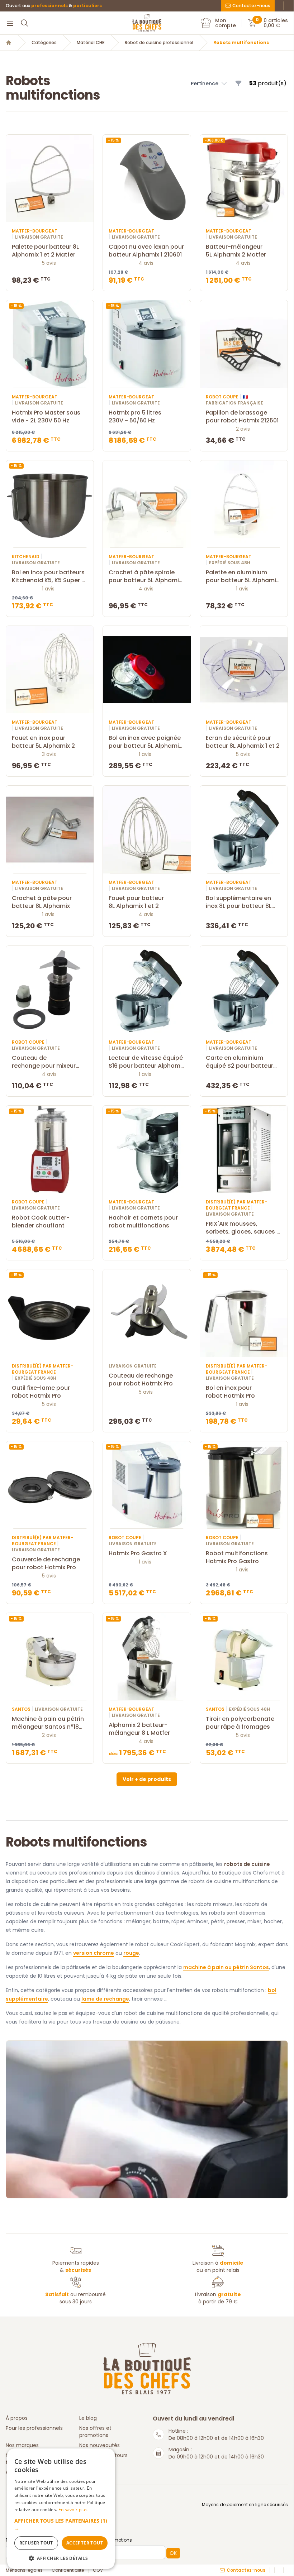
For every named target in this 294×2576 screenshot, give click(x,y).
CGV (98, 2570)
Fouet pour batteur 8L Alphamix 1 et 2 (136, 902)
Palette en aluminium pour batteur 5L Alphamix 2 (242, 576)
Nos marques (22, 2445)
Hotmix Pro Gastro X (138, 1553)
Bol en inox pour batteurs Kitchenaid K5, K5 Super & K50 (49, 576)
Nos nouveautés (99, 2445)
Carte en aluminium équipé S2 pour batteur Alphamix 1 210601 (240, 1062)
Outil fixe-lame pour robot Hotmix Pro (41, 1392)
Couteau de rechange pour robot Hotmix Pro (141, 1380)
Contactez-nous (251, 6)
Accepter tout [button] (85, 2543)
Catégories (44, 43)
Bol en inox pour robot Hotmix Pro (230, 1392)
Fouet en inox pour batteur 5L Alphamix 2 (43, 742)
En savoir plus (73, 2510)
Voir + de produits (147, 1779)
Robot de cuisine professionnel (159, 43)
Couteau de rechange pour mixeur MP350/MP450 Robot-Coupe (44, 1062)
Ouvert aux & (54, 6)
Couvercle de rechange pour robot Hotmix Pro (46, 1564)
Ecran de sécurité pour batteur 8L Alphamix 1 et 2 (243, 742)
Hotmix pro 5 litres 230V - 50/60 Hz (135, 417)
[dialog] (61, 2509)
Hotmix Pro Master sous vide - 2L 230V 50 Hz (46, 417)
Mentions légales (24, 2570)
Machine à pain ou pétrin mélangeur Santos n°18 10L (48, 1723)
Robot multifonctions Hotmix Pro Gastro (237, 1557)
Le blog (88, 2418)
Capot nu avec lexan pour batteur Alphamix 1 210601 (146, 251)
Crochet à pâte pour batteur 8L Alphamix (42, 902)
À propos (17, 2418)
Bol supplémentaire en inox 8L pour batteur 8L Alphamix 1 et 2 (239, 902)
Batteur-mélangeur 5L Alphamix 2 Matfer (236, 251)
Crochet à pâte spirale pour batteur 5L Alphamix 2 (145, 576)
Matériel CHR (91, 43)
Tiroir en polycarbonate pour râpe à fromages (240, 1723)
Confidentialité (68, 2570)
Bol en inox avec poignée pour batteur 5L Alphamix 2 (145, 742)
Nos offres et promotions (95, 2432)
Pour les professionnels (34, 2428)
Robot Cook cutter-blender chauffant (41, 1222)
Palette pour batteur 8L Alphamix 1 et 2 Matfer (45, 251)
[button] (209, 83)
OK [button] (173, 2553)
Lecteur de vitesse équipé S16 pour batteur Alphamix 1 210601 (147, 1062)
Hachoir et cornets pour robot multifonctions (143, 1222)
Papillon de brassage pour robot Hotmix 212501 (242, 417)
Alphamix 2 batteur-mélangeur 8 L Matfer (139, 1729)
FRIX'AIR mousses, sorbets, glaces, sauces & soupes (243, 1228)
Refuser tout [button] (36, 2543)
